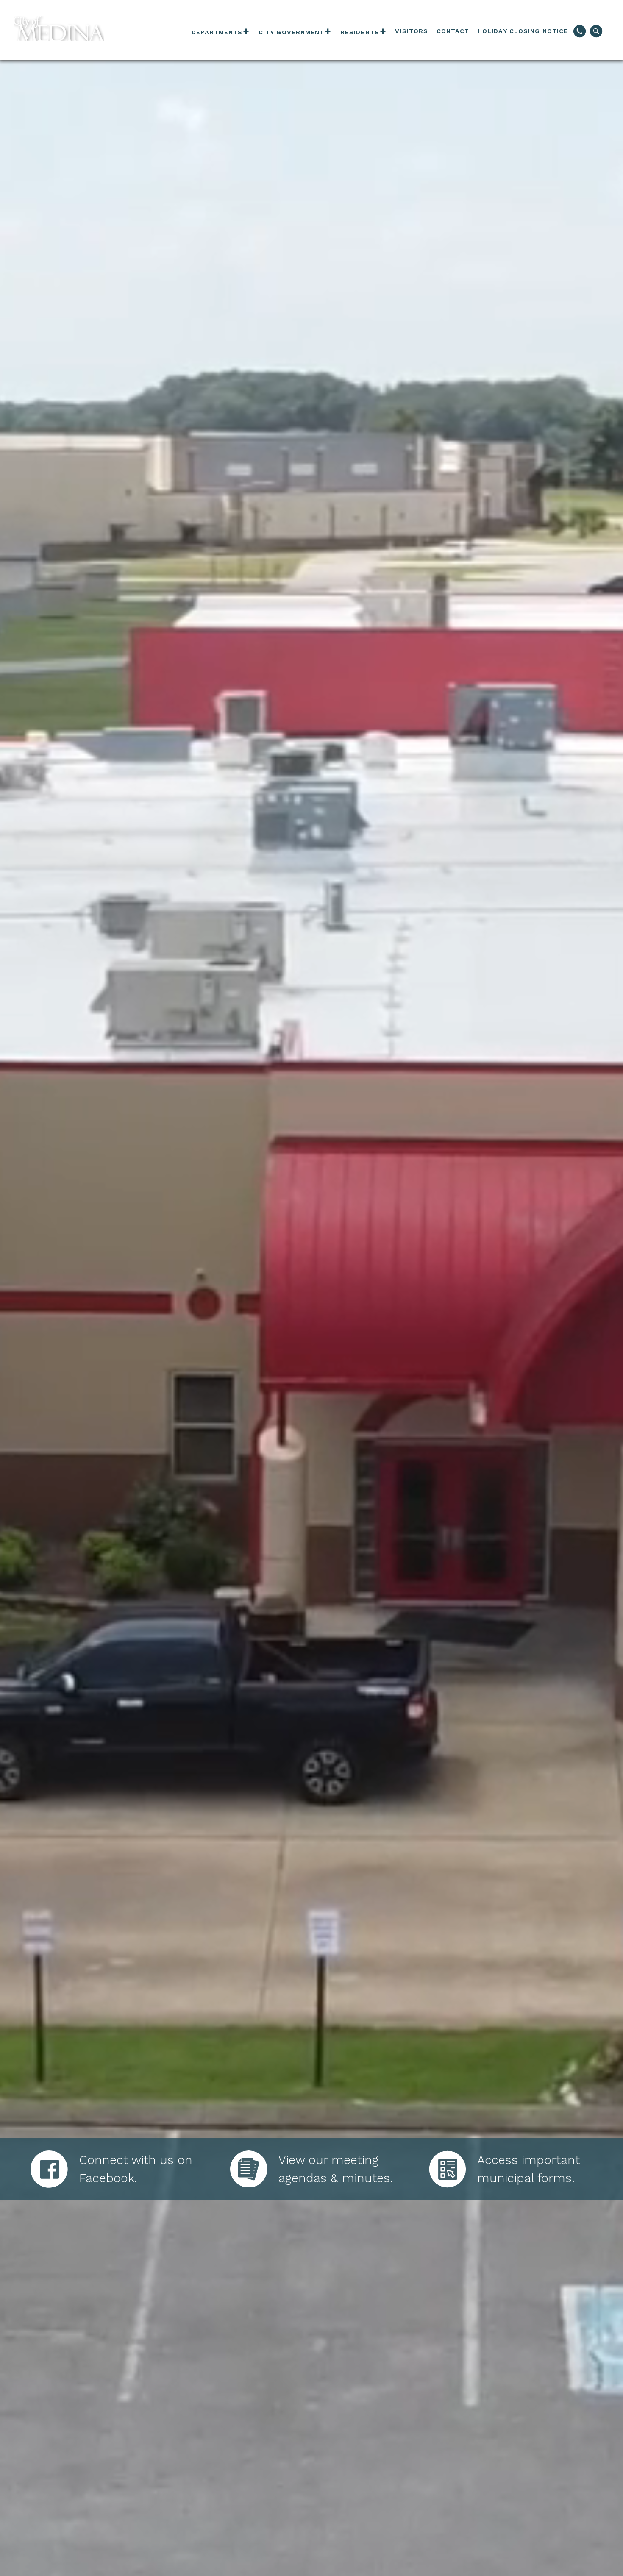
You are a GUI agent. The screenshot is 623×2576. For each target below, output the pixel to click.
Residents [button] (360, 32)
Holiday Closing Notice (523, 31)
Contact (453, 31)
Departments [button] (217, 32)
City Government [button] (292, 32)
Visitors (412, 31)
